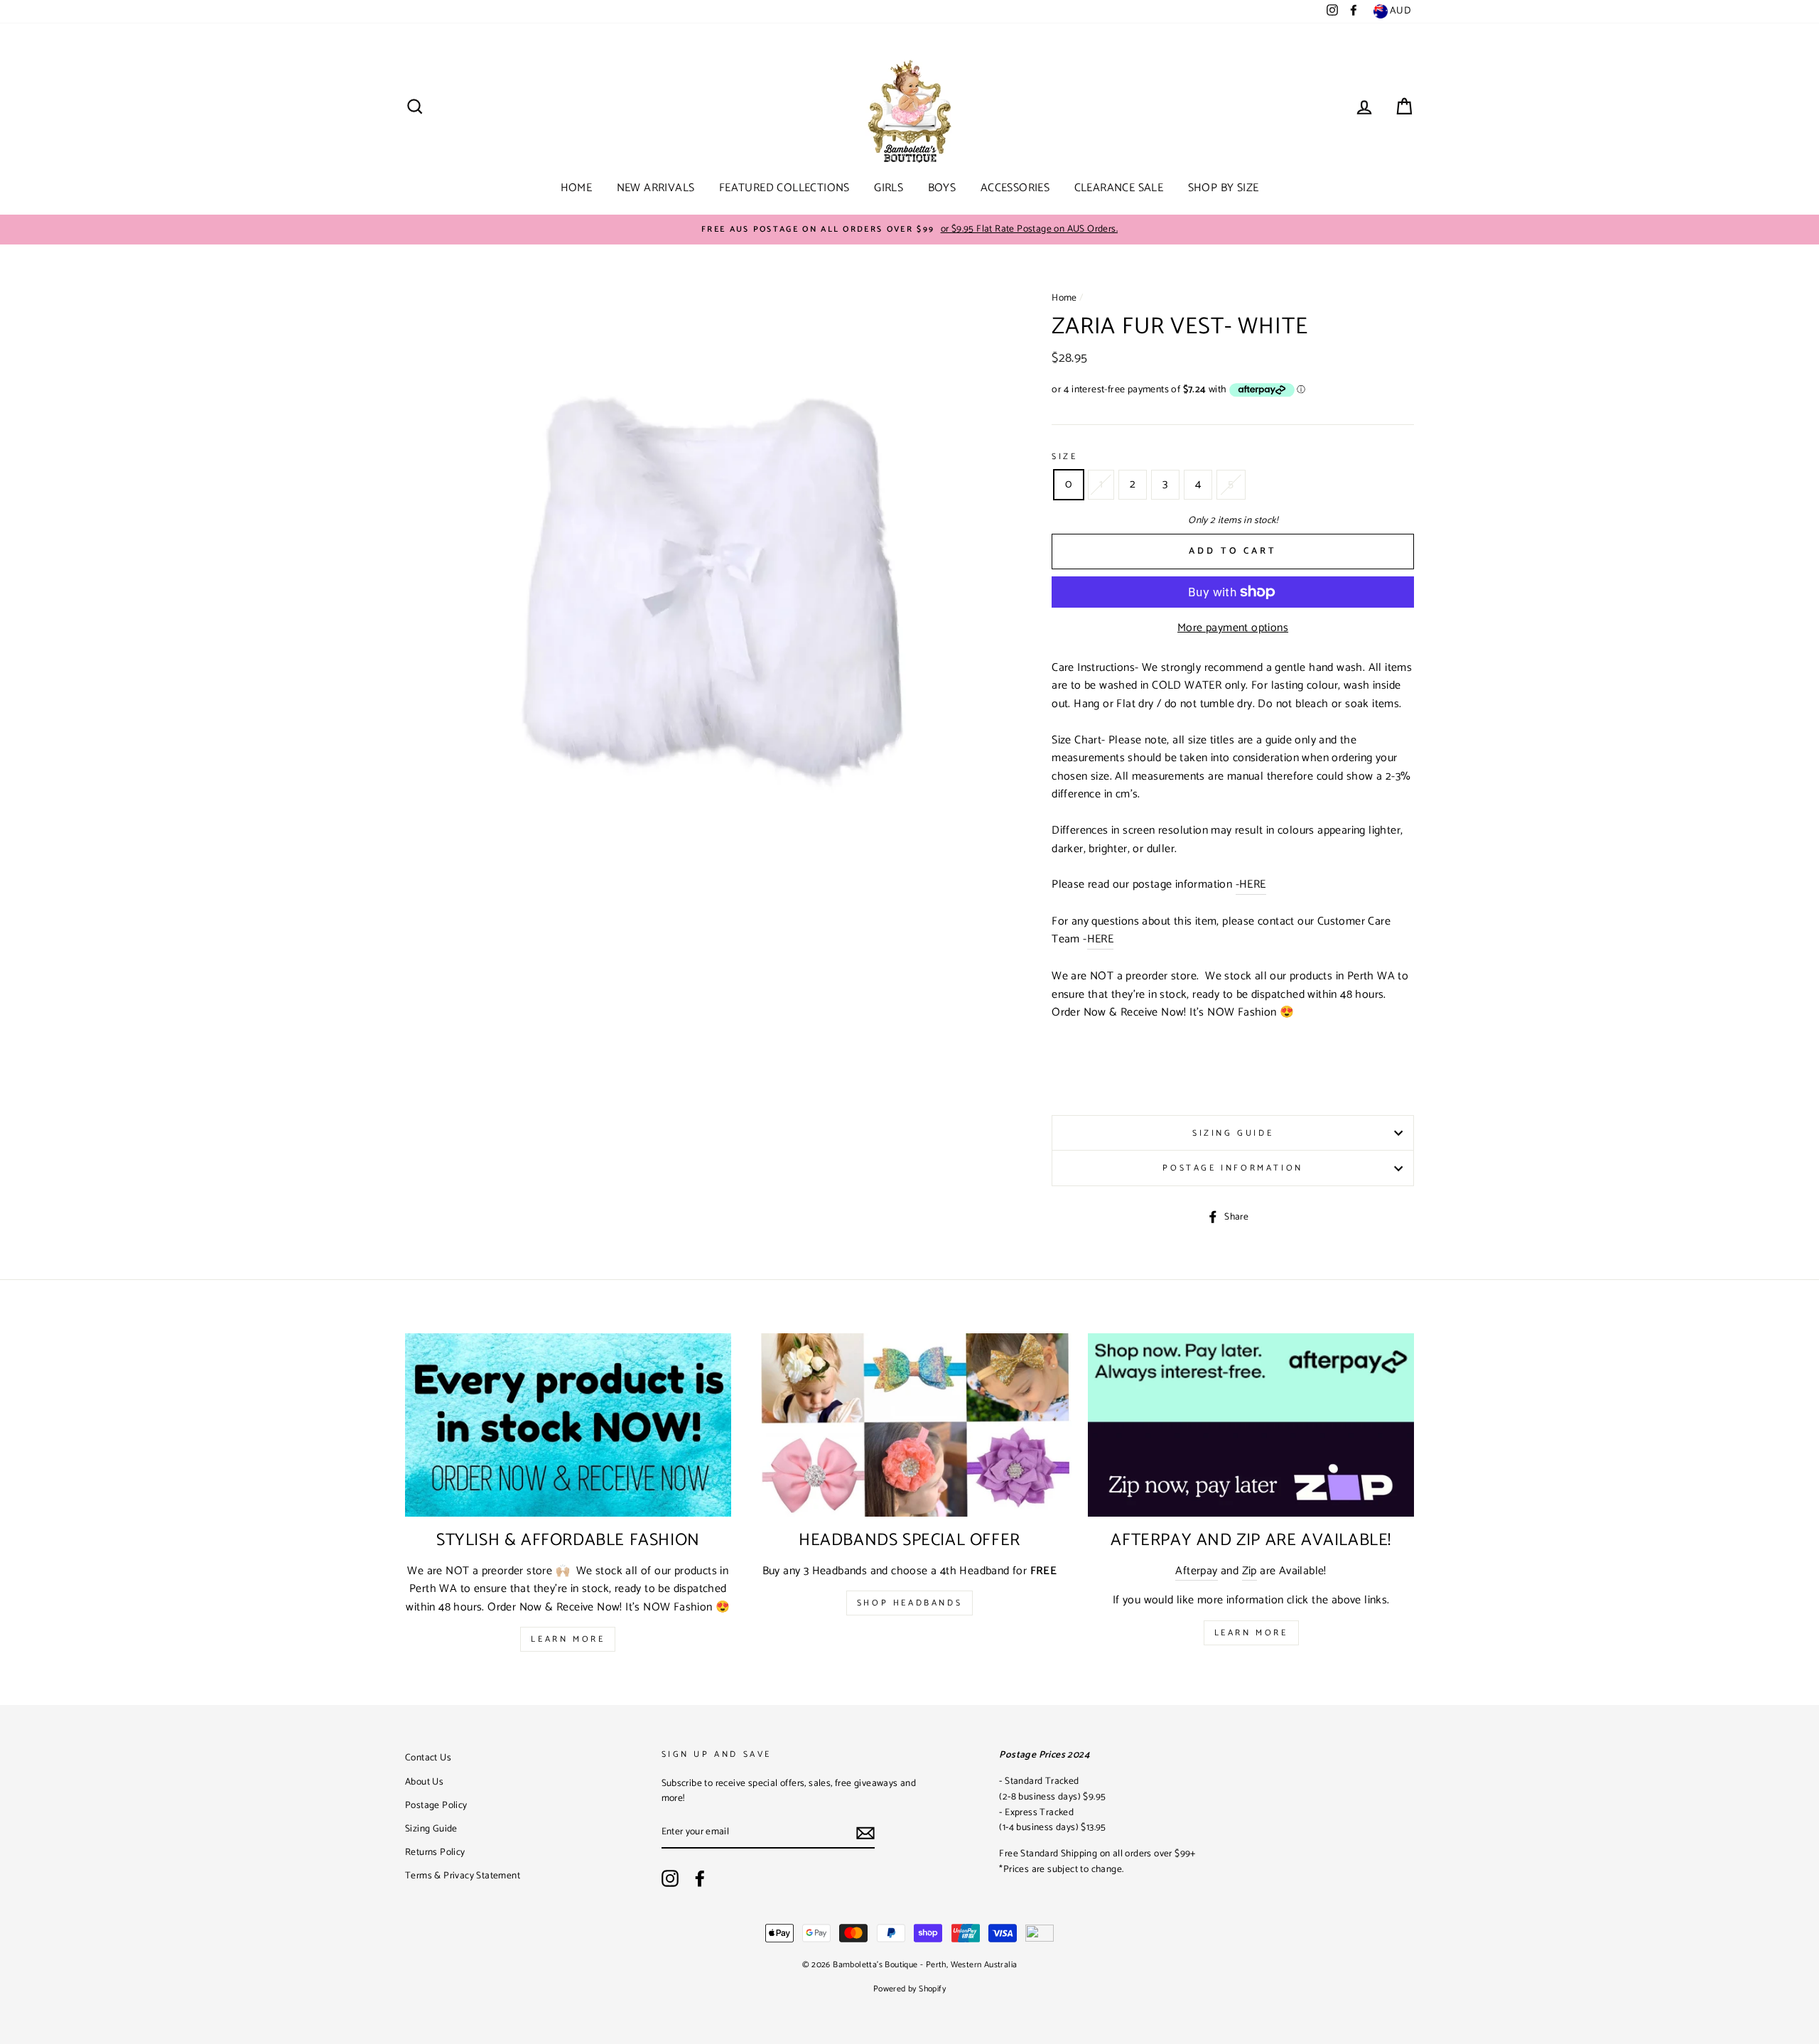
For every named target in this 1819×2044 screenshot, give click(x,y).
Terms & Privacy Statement (463, 1876)
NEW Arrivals (656, 188)
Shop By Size (1224, 188)
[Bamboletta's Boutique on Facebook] (700, 1878)
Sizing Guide (1233, 1133)
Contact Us (428, 1758)
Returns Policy (435, 1852)
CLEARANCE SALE (1119, 188)
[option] (909, 230)
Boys (942, 188)
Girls (889, 188)
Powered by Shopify (909, 1989)
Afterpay (1196, 1571)
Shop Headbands (909, 1603)
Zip (1249, 1571)
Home (577, 188)
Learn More (568, 1639)
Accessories (1015, 188)
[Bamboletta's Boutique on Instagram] (670, 1878)
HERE (1101, 940)
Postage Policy (436, 1805)
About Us (424, 1782)
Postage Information (1232, 1168)
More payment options (1233, 628)
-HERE (1251, 885)
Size (1064, 457)
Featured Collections (784, 188)
